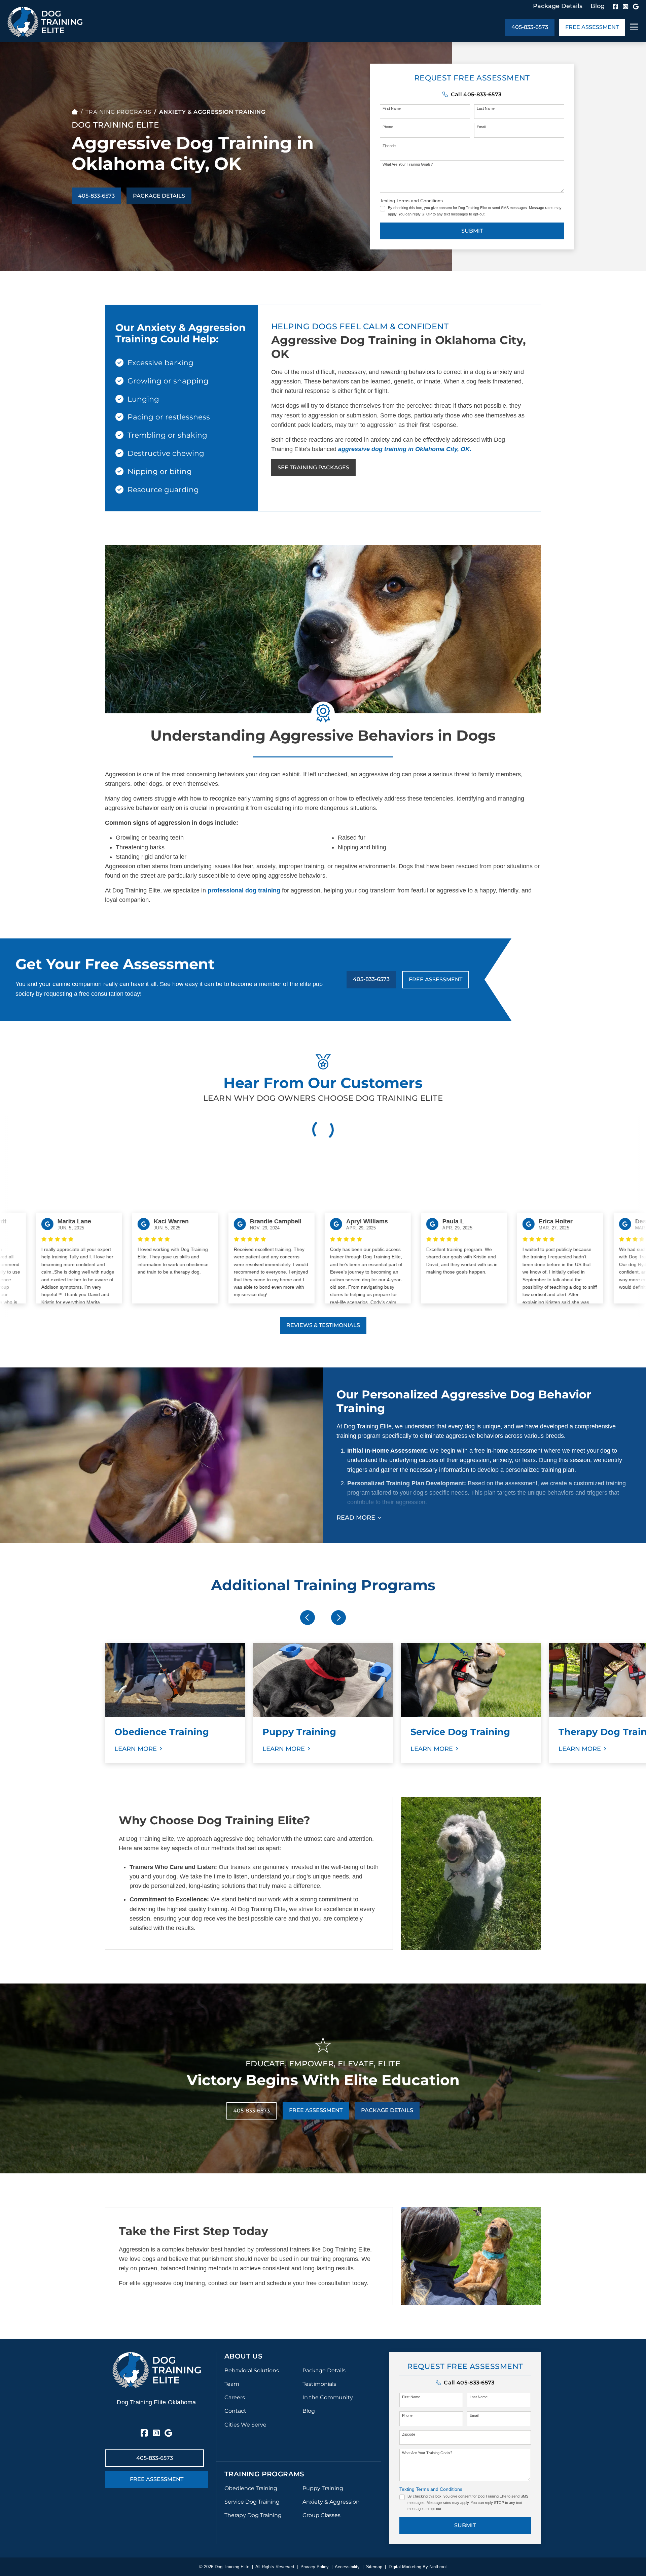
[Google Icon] (636, 6)
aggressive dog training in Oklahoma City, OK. (405, 449)
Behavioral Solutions (252, 2370)
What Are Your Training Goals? (408, 164)
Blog (598, 6)
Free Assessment (592, 27)
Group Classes (321, 2515)
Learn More (136, 1749)
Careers (235, 2397)
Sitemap (374, 2567)
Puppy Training (323, 2488)
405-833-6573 (530, 27)
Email (481, 127)
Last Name (486, 108)
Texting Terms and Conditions (411, 201)
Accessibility (347, 2567)
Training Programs (118, 112)
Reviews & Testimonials (323, 1325)
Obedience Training (251, 2488)
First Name (392, 108)
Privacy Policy (315, 2567)
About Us (243, 2356)
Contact (235, 2411)
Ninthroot (438, 2567)
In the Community (328, 2397)
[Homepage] (75, 112)
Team (232, 2384)
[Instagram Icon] (625, 6)
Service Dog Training (252, 2502)
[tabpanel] (175, 1703)
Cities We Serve (245, 2425)
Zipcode (389, 146)
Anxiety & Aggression (331, 2502)
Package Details (558, 6)
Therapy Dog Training (253, 2515)
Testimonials (319, 2384)
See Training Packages (313, 467)
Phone (388, 127)
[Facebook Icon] (615, 6)
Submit (472, 231)
